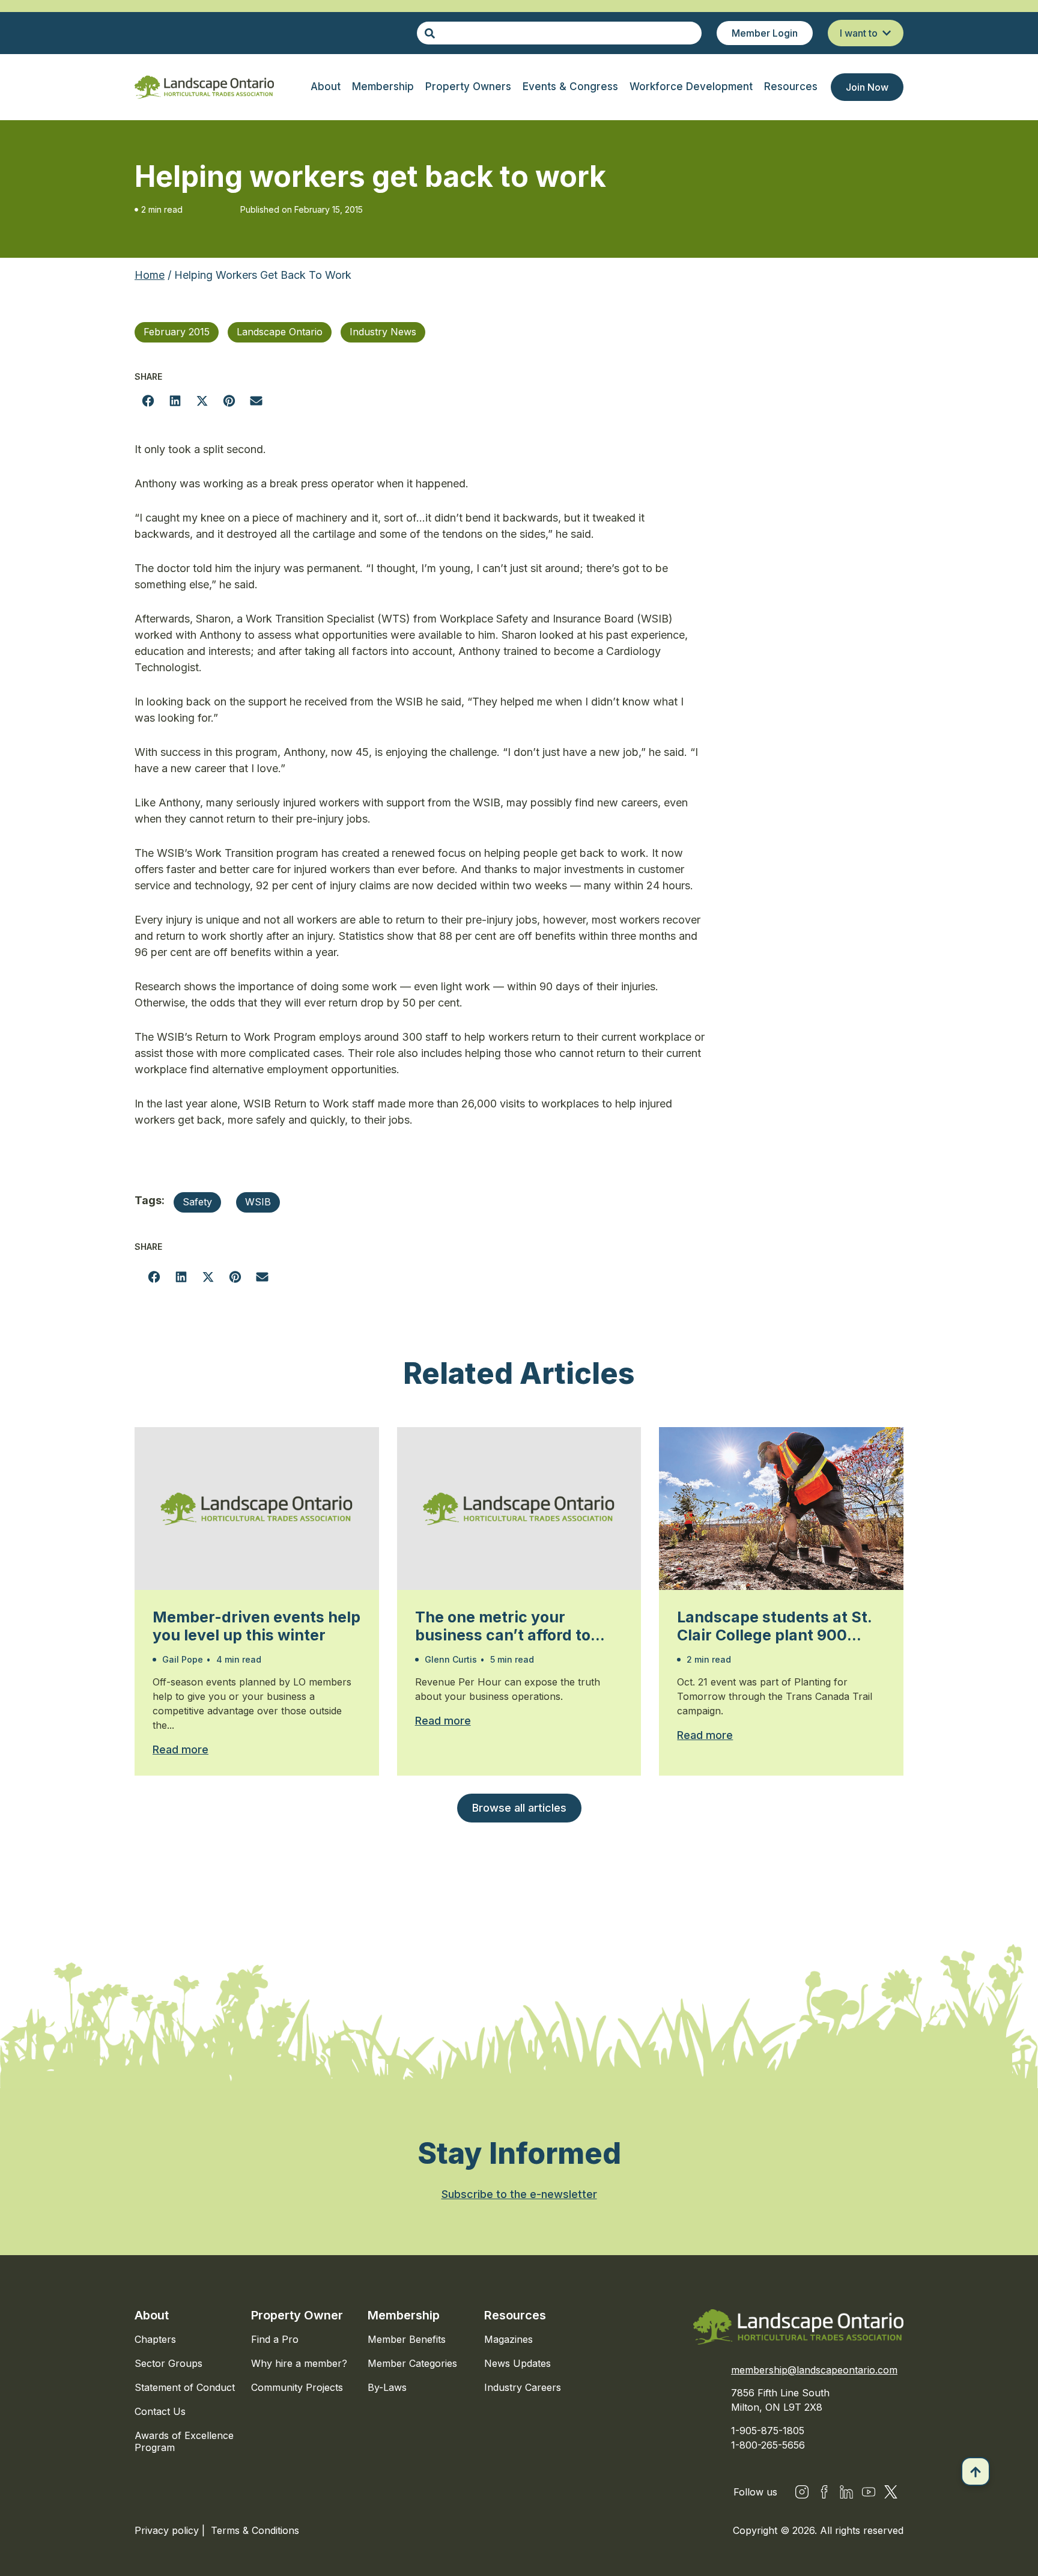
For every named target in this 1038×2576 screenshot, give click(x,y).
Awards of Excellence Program (184, 2441)
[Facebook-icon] (824, 2492)
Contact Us (160, 2411)
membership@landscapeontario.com (814, 2370)
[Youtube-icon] (869, 2492)
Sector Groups (168, 2363)
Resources (515, 2315)
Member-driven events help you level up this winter (256, 1626)
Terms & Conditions (255, 2530)
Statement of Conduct (185, 2387)
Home (150, 275)
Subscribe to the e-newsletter (519, 2194)
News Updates (517, 2363)
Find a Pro (275, 2339)
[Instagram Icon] (802, 2492)
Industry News (383, 332)
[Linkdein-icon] (846, 2492)
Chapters (155, 2339)
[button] (148, 400)
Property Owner (297, 2315)
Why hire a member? (299, 2363)
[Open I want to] (887, 33)
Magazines (508, 2339)
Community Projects (297, 2387)
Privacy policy (168, 2530)
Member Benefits (407, 2339)
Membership (404, 2315)
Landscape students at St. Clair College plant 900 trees (774, 1626)
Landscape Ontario (280, 332)
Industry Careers (523, 2387)
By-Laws (387, 2387)
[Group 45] (891, 2492)
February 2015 (177, 332)
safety (197, 1202)
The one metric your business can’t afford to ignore (503, 1626)
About (152, 2315)
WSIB (258, 1202)
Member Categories (412, 2363)
